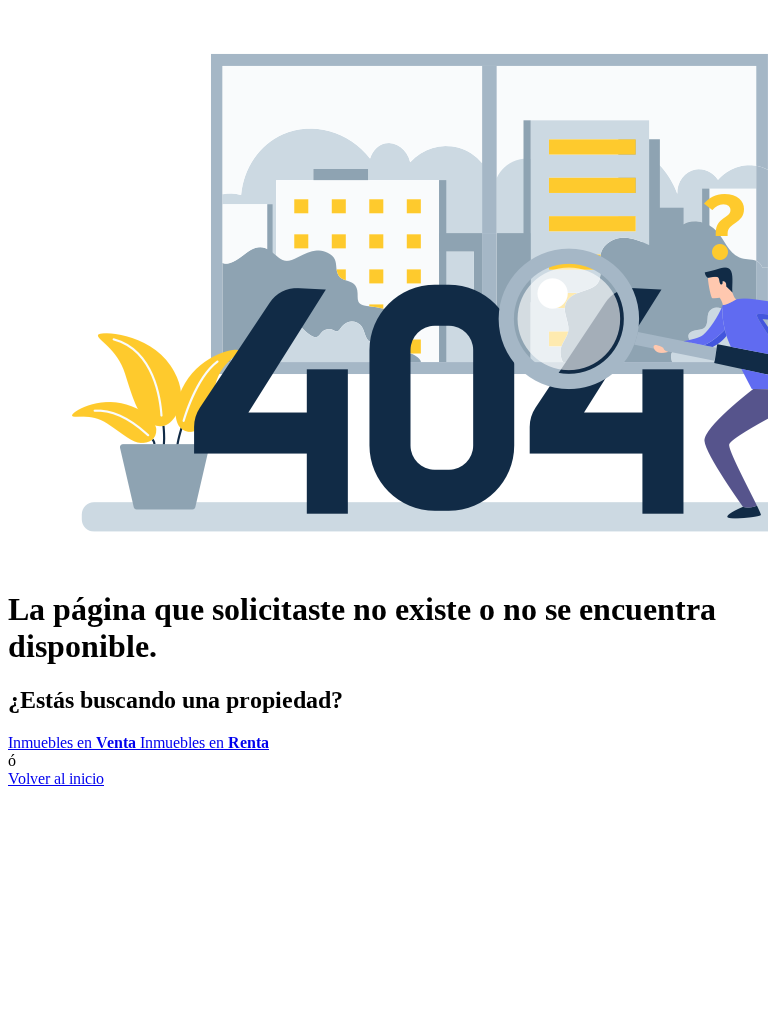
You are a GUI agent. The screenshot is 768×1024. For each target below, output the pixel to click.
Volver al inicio (56, 778)
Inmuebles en (72, 742)
